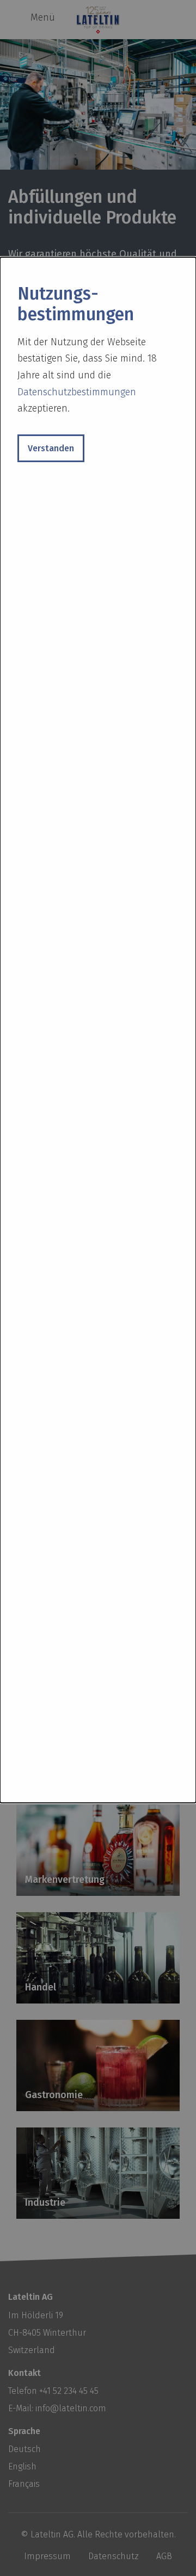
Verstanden (51, 448)
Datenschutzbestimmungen (77, 392)
